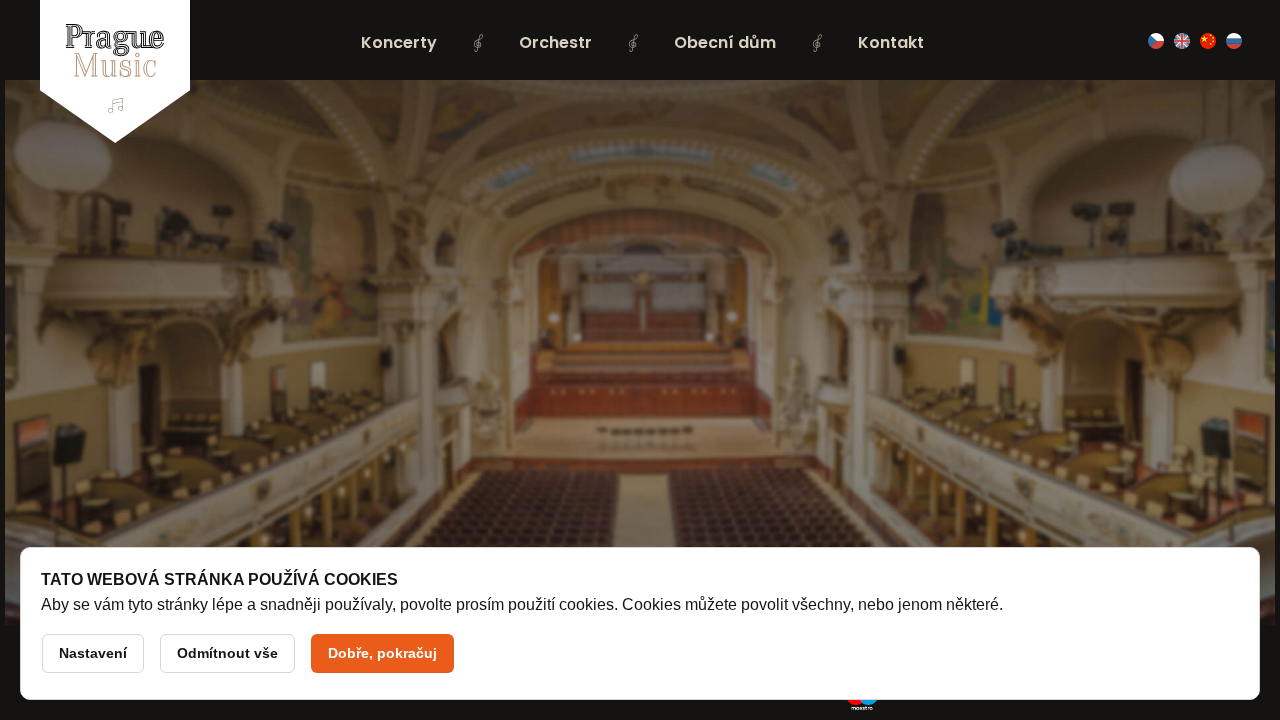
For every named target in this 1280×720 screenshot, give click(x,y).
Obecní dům (725, 42)
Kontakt (891, 42)
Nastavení (93, 653)
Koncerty (399, 42)
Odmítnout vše (227, 653)
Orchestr (555, 42)
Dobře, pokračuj (382, 653)
